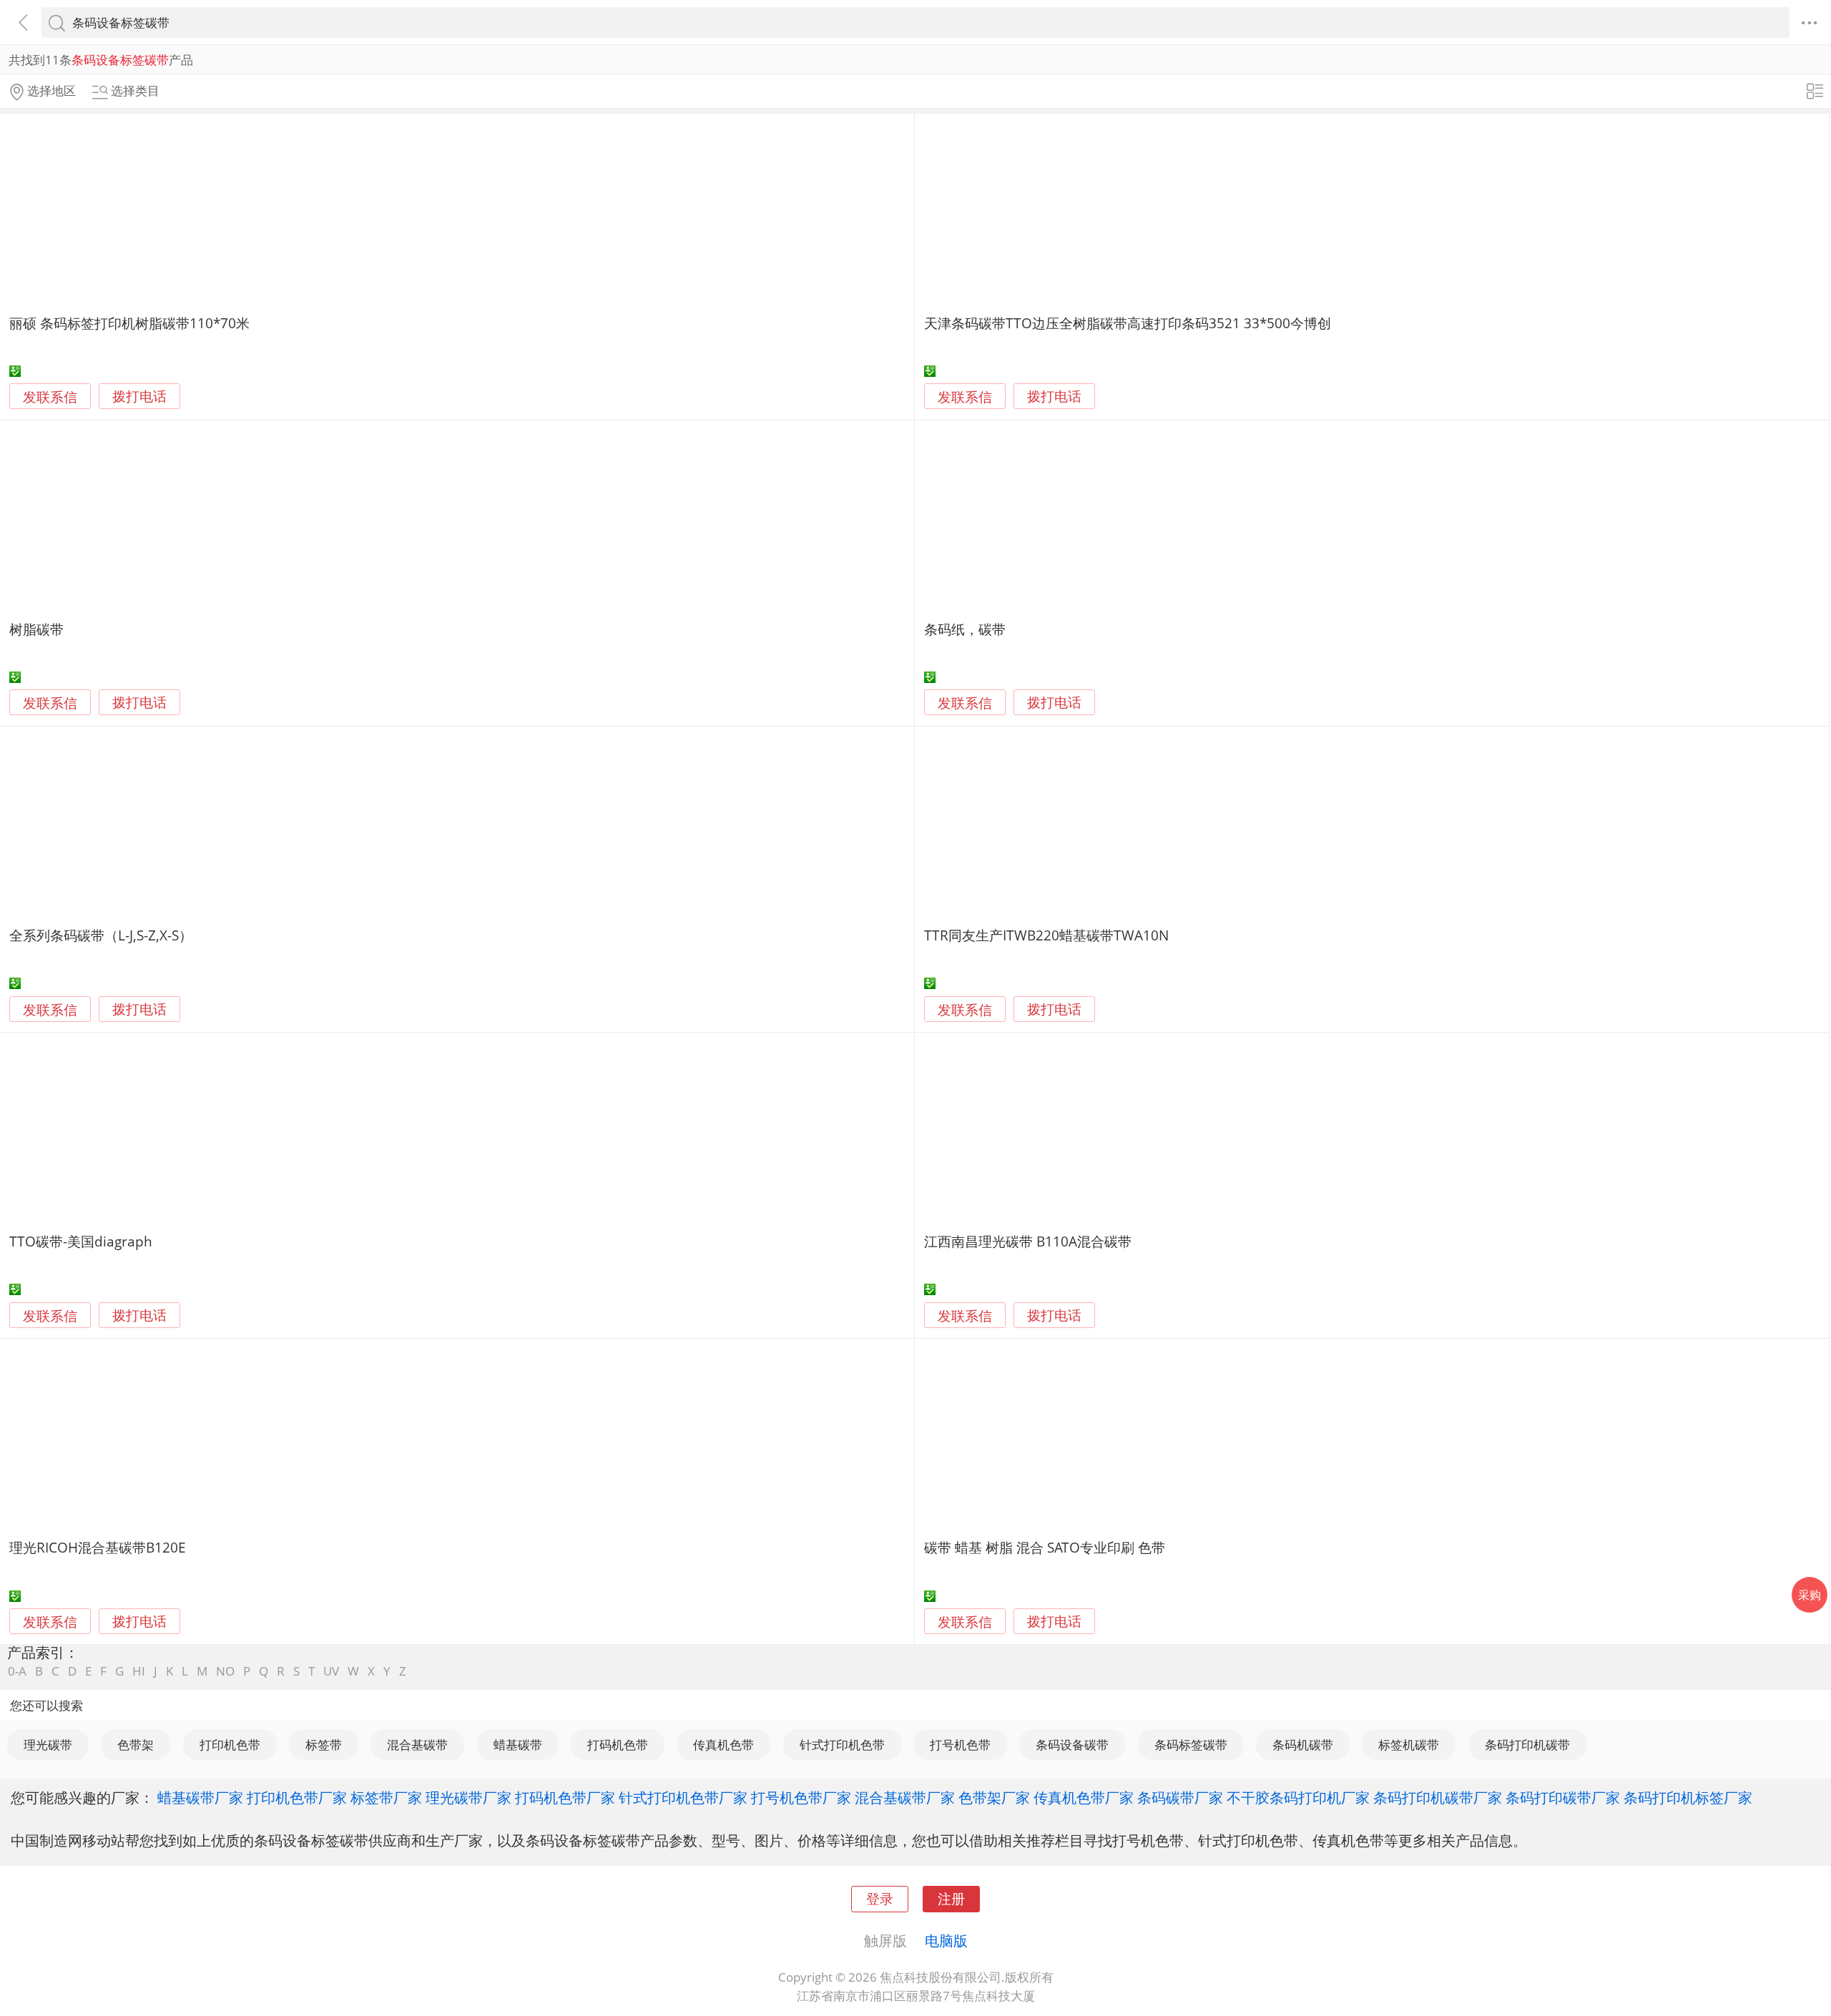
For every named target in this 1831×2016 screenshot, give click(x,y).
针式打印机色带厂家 (683, 1797)
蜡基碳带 (518, 1745)
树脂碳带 (36, 629)
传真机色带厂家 (1084, 1797)
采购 (1810, 1595)
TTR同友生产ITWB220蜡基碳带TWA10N (1046, 935)
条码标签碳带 (1191, 1745)
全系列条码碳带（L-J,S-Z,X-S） (101, 935)
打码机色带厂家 (565, 1797)
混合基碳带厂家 (905, 1797)
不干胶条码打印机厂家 (1298, 1797)
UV (331, 1671)
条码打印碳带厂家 (1563, 1797)
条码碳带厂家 (1180, 1797)
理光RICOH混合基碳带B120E (98, 1547)
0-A (17, 1671)
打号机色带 (960, 1745)
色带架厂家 (994, 1797)
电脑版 (946, 1940)
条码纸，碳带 (965, 629)
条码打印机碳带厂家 (1438, 1797)
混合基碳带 (417, 1745)
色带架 (136, 1745)
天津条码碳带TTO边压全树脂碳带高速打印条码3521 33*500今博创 (1128, 323)
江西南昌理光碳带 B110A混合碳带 (1028, 1241)
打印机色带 (230, 1745)
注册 (951, 1898)
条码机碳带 (1303, 1745)
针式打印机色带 (842, 1745)
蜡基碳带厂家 (200, 1797)
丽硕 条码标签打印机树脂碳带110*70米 (129, 323)
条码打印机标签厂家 (1688, 1797)
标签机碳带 (1409, 1745)
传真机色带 (723, 1745)
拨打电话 (139, 397)
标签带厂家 (386, 1797)
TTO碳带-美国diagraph (81, 1241)
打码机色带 (618, 1745)
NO (225, 1671)
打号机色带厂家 (801, 1797)
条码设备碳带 (1072, 1745)
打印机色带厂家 (297, 1797)
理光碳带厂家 (468, 1797)
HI (139, 1671)
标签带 (324, 1745)
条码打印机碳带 (1527, 1745)
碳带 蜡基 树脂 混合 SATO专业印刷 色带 (1045, 1547)
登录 (880, 1898)
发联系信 (50, 397)
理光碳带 (48, 1745)
